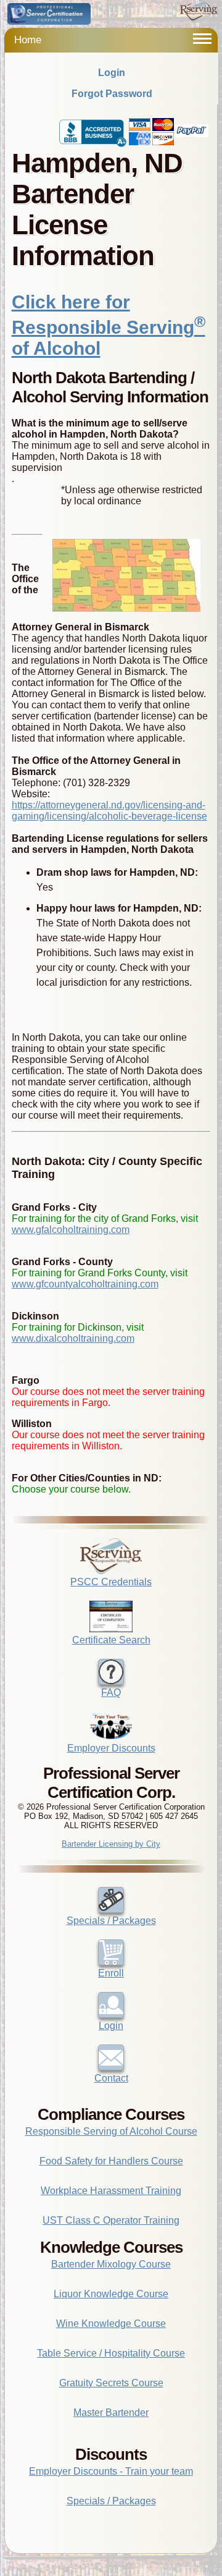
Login (112, 73)
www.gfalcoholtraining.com (71, 1230)
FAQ (111, 1693)
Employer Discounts (111, 1748)
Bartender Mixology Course (111, 2264)
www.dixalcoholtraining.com (73, 1338)
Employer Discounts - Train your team (111, 2471)
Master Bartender (111, 2413)
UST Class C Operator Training (111, 2220)
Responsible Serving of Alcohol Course (111, 2131)
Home (28, 40)
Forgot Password (112, 94)
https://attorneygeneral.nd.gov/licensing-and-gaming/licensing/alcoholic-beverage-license (109, 811)
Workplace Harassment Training (111, 2191)
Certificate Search (111, 1640)
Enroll (111, 1973)
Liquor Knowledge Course (111, 2294)
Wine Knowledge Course (111, 2324)
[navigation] (202, 39)
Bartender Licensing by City (111, 1844)
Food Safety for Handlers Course (111, 2161)
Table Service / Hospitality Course (111, 2353)
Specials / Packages (111, 1921)
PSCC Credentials (111, 1582)
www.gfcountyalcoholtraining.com (85, 1284)
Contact (111, 2078)
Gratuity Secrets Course (111, 2383)
